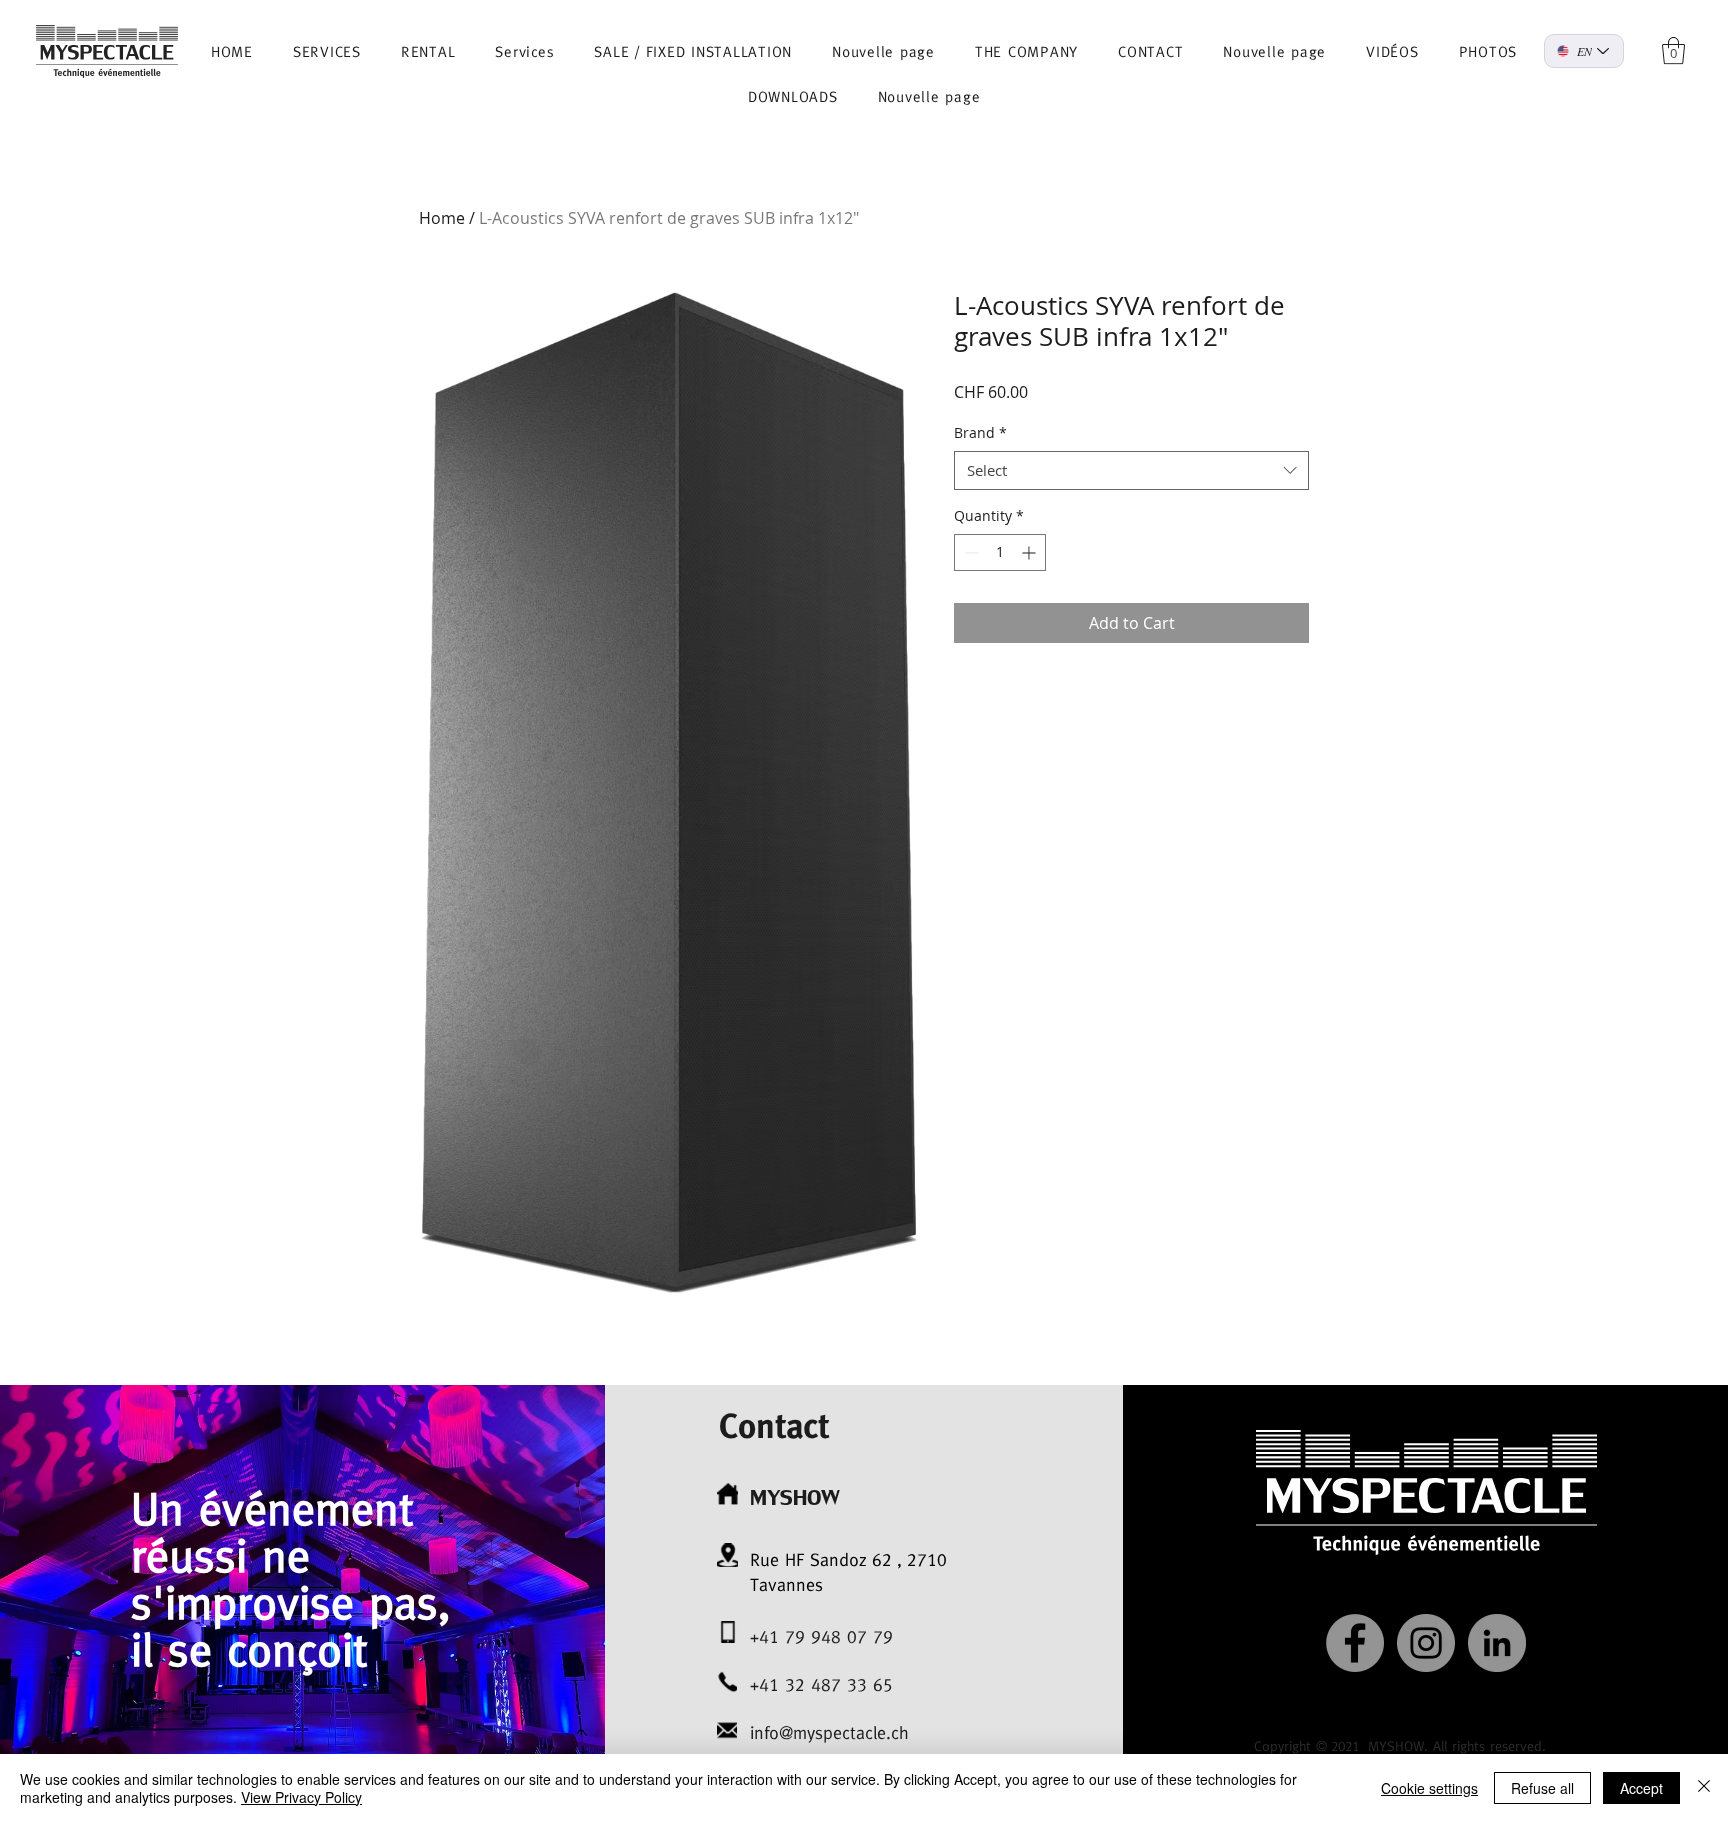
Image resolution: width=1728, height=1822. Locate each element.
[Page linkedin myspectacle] (1497, 1643)
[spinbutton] (1000, 552)
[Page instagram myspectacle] (1426, 1643)
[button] (1673, 50)
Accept (1641, 1788)
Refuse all (1542, 1788)
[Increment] (1030, 552)
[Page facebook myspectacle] (1355, 1643)
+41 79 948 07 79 (821, 1636)
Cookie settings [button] (1429, 1788)
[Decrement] (969, 552)
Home (442, 218)
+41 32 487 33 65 (821, 1684)
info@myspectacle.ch (829, 1732)
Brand (980, 432)
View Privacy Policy (301, 1797)
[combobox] (1131, 470)
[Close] (1704, 1788)
